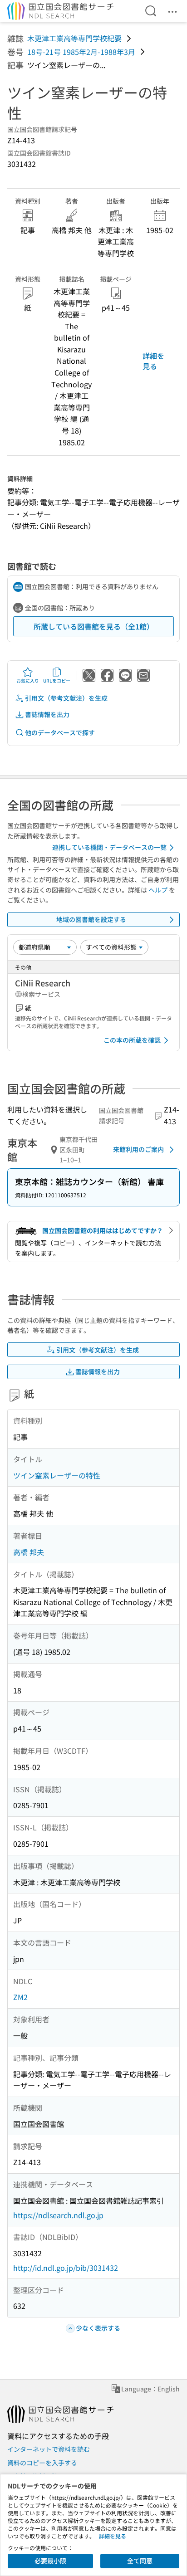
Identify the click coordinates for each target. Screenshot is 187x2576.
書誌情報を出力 (47, 714)
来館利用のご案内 (138, 1149)
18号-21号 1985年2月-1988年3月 (81, 52)
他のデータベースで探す (60, 732)
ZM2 (20, 1997)
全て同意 (140, 2561)
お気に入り (28, 681)
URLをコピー (57, 681)
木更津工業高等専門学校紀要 (74, 38)
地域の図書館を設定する (91, 919)
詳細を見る (153, 361)
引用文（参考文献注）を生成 (66, 698)
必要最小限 (50, 2561)
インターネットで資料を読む (49, 2449)
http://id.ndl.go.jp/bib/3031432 (66, 2268)
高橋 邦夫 (29, 1552)
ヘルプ (158, 890)
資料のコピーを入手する (42, 2463)
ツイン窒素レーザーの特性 (57, 1475)
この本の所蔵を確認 (132, 1040)
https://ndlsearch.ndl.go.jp (58, 2215)
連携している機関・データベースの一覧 (109, 847)
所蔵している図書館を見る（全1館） (94, 626)
